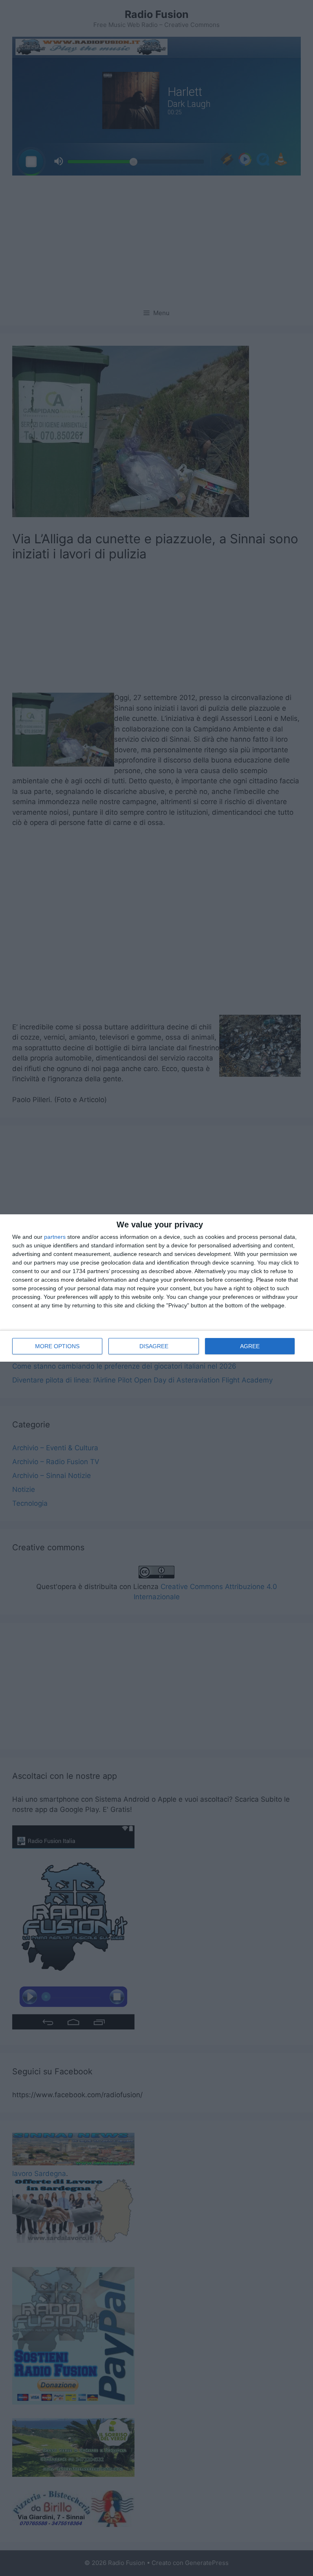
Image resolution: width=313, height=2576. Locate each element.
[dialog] (156, 1288)
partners (55, 1237)
